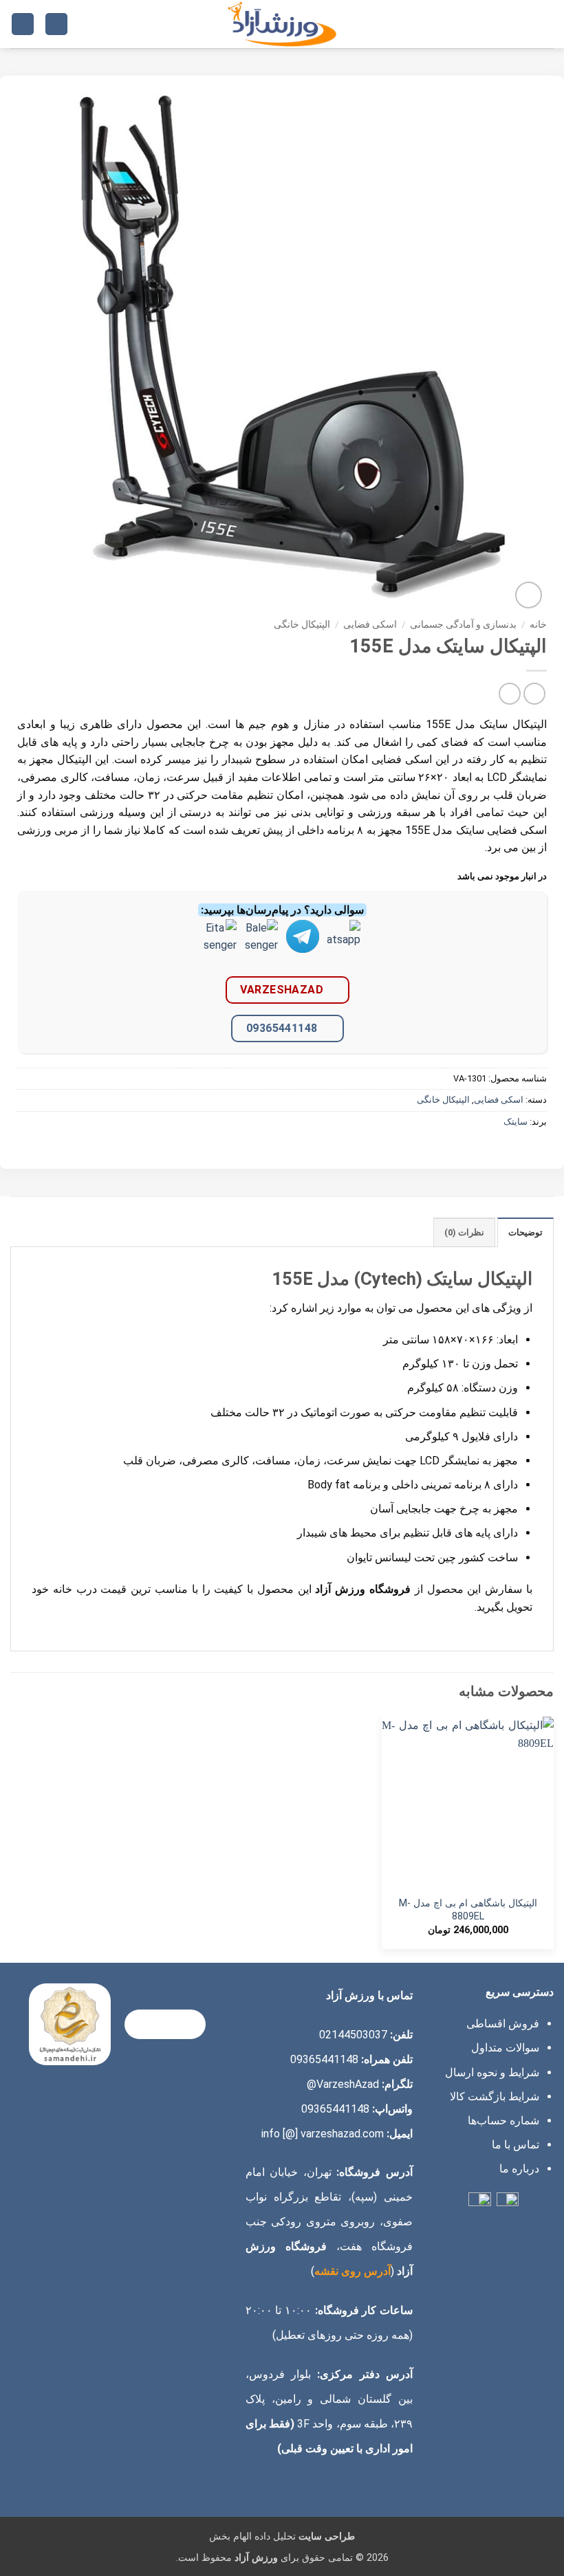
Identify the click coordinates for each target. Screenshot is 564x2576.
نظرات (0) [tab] (464, 1232)
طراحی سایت (327, 2536)
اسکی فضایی (370, 624)
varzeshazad (282, 990)
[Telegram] (303, 947)
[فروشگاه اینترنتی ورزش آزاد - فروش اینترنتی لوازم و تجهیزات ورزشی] (282, 24)
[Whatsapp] (344, 947)
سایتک (516, 1122)
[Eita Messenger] (220, 947)
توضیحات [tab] (525, 1232)
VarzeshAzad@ (343, 2084)
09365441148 (282, 1028)
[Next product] (534, 693)
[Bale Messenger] (261, 947)
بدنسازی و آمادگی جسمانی (463, 624)
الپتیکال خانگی (302, 624)
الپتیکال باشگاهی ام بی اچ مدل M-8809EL (468, 1910)
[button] (545, 24)
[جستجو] (56, 24)
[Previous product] (509, 693)
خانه (538, 624)
